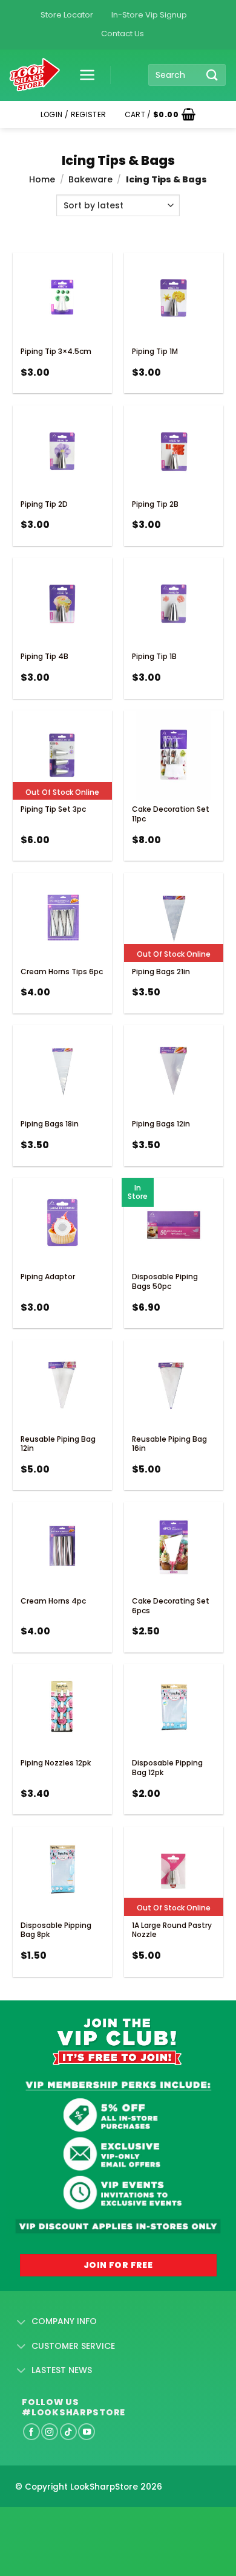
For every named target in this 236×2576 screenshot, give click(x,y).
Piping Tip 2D (44, 504)
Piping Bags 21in (161, 972)
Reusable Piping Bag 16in (169, 1444)
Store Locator (67, 15)
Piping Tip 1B (154, 656)
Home (42, 179)
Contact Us (123, 34)
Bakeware (90, 179)
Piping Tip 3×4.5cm (56, 351)
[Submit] (212, 75)
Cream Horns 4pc (53, 1601)
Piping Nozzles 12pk (56, 1763)
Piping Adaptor (48, 1277)
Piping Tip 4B (44, 656)
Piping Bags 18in (50, 1124)
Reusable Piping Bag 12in (58, 1444)
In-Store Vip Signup (149, 15)
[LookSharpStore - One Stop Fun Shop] (35, 75)
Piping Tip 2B (155, 504)
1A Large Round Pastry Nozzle (172, 1930)
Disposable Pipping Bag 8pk (56, 1930)
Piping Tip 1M (155, 351)
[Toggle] (21, 2322)
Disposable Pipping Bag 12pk (167, 1768)
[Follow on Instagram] (50, 2432)
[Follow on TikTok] (68, 2432)
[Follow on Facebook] (31, 2432)
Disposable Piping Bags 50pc (165, 1281)
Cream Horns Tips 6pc (62, 972)
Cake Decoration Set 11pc (171, 814)
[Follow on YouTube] (87, 2432)
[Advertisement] (97, 2522)
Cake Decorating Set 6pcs (171, 1606)
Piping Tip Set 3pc (53, 809)
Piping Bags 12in (161, 1124)
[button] (83, 75)
